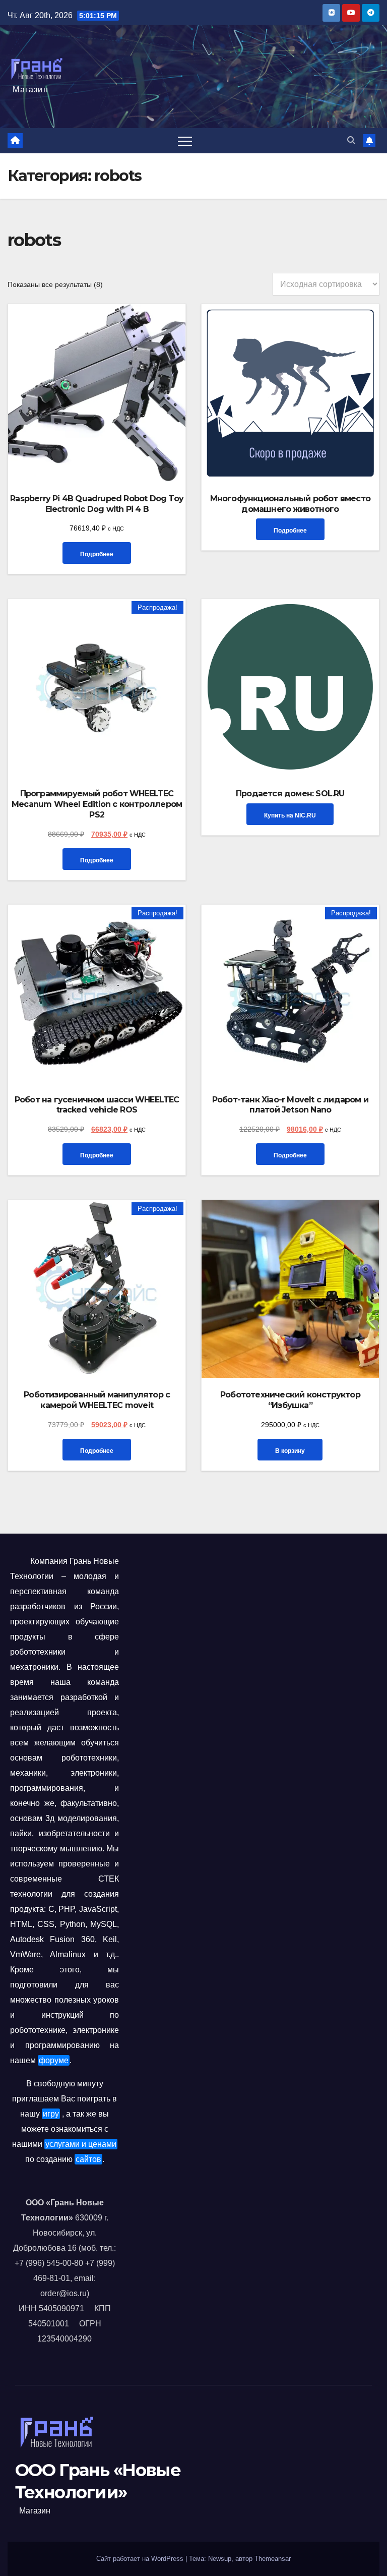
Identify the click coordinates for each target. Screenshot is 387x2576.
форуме (54, 2060)
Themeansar (273, 2559)
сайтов (88, 2159)
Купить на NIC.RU (290, 815)
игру (51, 2114)
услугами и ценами (81, 2144)
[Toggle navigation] (185, 141)
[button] (351, 140)
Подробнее (97, 554)
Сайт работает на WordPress (141, 2559)
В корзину (290, 1451)
